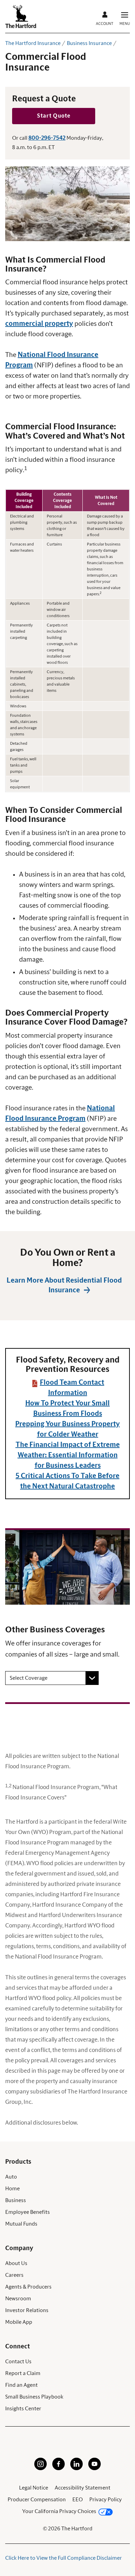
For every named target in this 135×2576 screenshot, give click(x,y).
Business (16, 2200)
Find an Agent (21, 2385)
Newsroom (18, 2299)
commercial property (39, 324)
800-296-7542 (47, 138)
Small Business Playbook (34, 2397)
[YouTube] (94, 2468)
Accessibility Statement (83, 2488)
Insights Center (23, 2409)
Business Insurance (89, 43)
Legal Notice (34, 2488)
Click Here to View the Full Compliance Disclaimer (64, 2558)
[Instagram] (40, 2468)
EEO (78, 2500)
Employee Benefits (28, 2212)
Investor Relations (27, 2310)
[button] (54, 116)
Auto (11, 2177)
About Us (16, 2263)
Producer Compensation (37, 2500)
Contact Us (18, 2362)
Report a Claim (23, 2373)
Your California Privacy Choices (59, 2511)
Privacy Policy (106, 2500)
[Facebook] (58, 2468)
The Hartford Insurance (33, 43)
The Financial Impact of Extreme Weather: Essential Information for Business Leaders (68, 1455)
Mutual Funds (21, 2224)
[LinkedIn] (76, 2468)
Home (12, 2189)
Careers (14, 2275)
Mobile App (19, 2322)
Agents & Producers (28, 2287)
